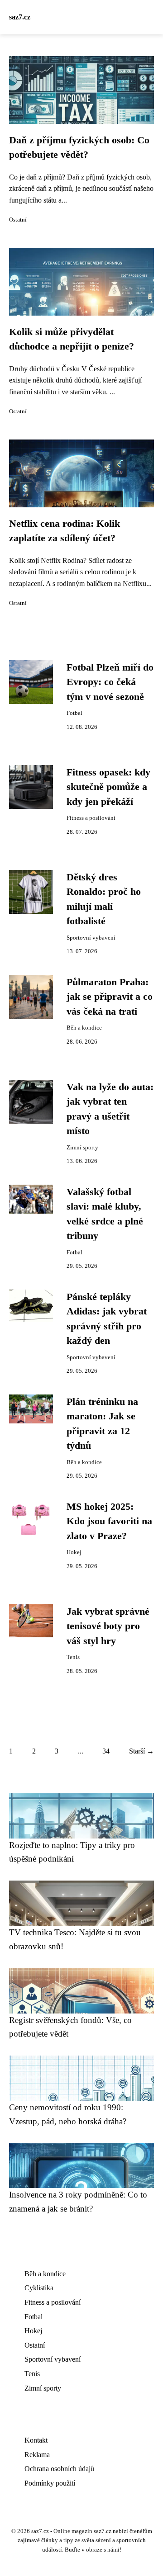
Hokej (74, 1552)
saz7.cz (20, 17)
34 (106, 1751)
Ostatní (18, 220)
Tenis (73, 1657)
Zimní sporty (82, 1148)
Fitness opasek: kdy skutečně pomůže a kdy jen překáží (108, 787)
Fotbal (74, 713)
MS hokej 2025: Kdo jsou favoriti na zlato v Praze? (109, 1521)
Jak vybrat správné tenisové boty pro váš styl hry (108, 1626)
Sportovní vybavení (91, 938)
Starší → (141, 1751)
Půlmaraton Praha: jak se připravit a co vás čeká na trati (110, 997)
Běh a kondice (84, 1028)
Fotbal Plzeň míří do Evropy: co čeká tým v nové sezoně (110, 682)
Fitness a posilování (91, 818)
